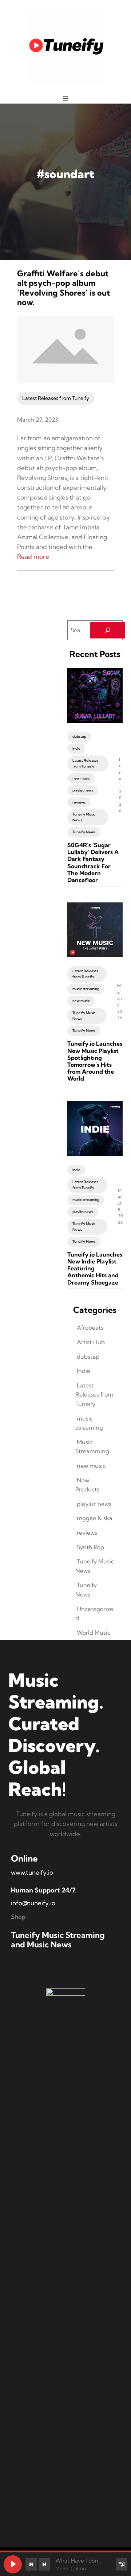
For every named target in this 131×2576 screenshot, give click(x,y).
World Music (94, 1632)
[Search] (108, 630)
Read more (33, 556)
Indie (76, 748)
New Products (87, 1485)
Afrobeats (90, 1327)
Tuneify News (84, 832)
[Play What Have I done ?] (13, 2564)
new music (81, 778)
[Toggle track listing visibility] (122, 2564)
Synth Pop (90, 1547)
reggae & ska (95, 1518)
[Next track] (44, 2564)
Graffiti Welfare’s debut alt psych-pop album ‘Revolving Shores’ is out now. (63, 288)
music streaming (86, 989)
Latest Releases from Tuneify (56, 398)
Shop (18, 1917)
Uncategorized (94, 1614)
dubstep (79, 736)
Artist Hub (91, 1342)
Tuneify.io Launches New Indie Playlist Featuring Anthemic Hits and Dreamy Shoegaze (95, 1269)
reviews (79, 802)
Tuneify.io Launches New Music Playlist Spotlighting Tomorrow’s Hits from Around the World (95, 1061)
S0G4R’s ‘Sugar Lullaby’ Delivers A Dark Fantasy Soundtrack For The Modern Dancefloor (93, 863)
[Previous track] (31, 2564)
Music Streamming (92, 1447)
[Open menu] (65, 99)
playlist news (83, 790)
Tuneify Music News (84, 817)
